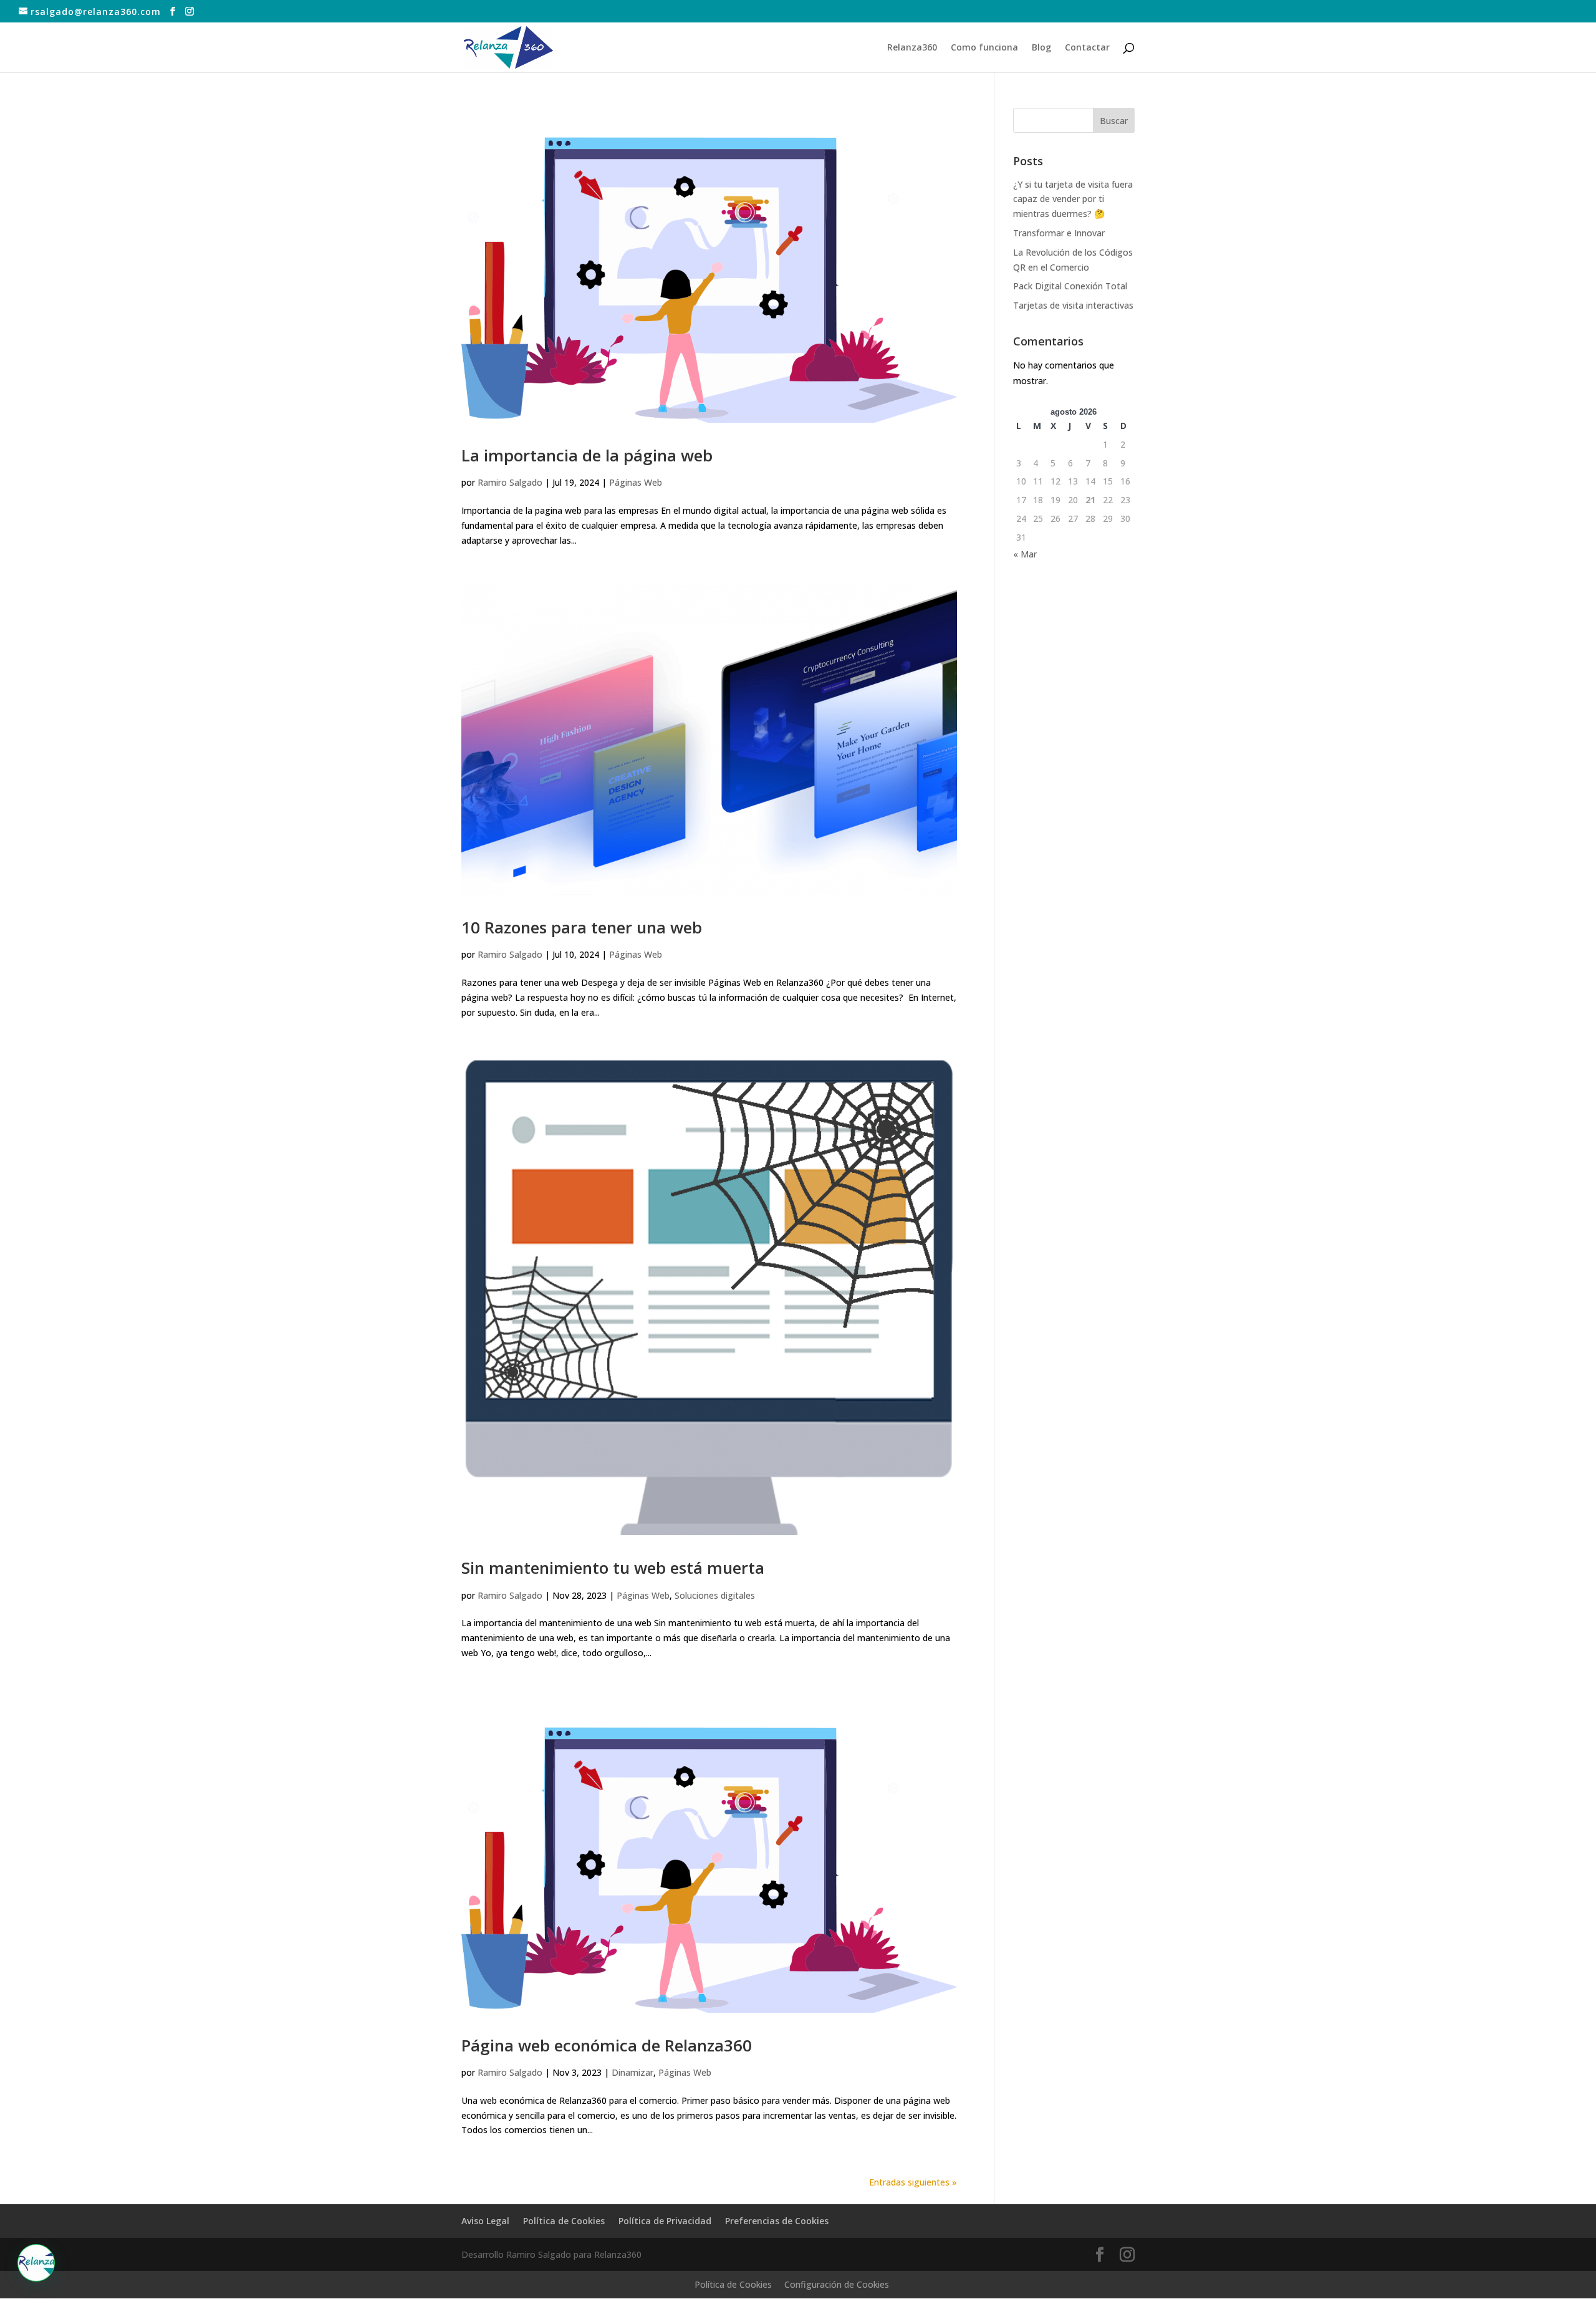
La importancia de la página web (587, 455)
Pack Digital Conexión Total (1070, 286)
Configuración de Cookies (837, 2284)
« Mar (1025, 554)
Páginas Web (636, 482)
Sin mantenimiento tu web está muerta (613, 1568)
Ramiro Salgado (510, 482)
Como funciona (984, 48)
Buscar (1114, 121)
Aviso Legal (485, 2221)
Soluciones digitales (715, 1595)
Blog (1041, 48)
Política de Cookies (564, 2221)
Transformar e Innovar (1059, 233)
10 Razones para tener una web (582, 927)
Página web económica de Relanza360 (607, 2045)
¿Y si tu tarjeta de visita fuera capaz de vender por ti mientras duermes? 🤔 (1073, 199)
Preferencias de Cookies (777, 2221)
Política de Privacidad (665, 2221)
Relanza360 (912, 48)
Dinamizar (632, 2072)
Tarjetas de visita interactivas (1073, 305)
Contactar (1087, 48)
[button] (36, 2263)
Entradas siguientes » (913, 2182)
